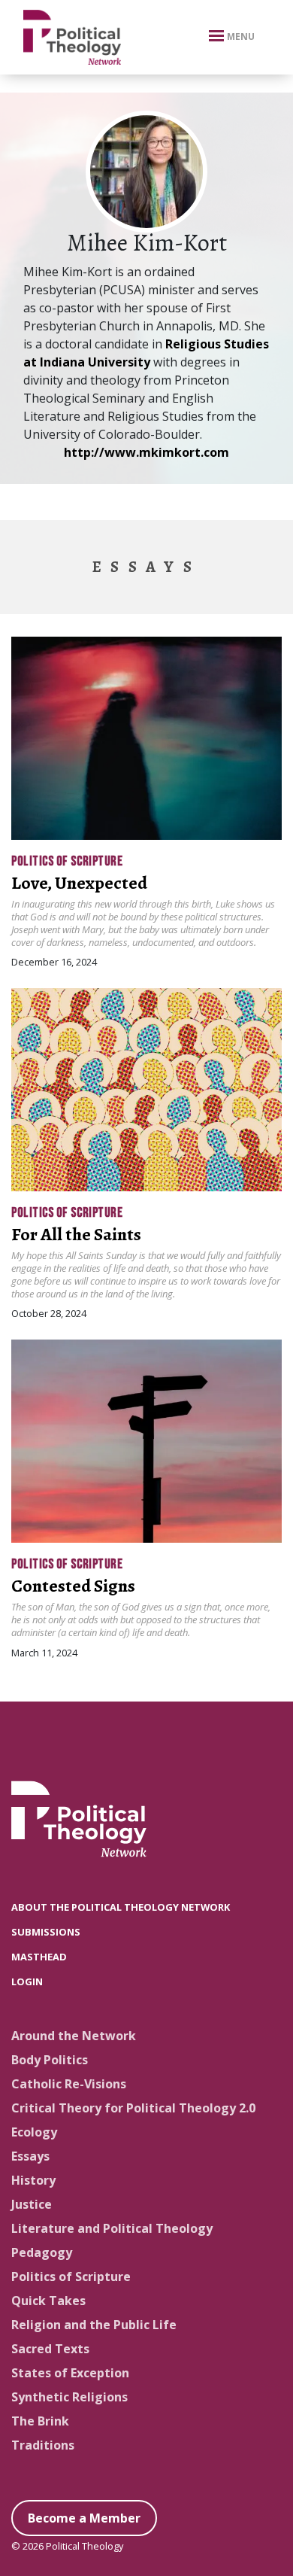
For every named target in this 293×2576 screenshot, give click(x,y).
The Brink (40, 2421)
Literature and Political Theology (112, 2228)
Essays (30, 2156)
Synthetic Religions (69, 2397)
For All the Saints (76, 1234)
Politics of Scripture (67, 861)
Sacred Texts (50, 2349)
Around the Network (74, 2036)
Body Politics (50, 2060)
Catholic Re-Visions (69, 2084)
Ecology (34, 2132)
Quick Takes (48, 2301)
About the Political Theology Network (121, 1907)
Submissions (46, 1932)
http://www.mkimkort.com (146, 452)
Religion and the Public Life (94, 2325)
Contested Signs (73, 1586)
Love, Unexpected (79, 883)
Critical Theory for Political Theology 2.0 (133, 2108)
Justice (32, 2204)
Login (27, 1981)
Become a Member (84, 2518)
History (33, 2180)
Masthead (39, 1957)
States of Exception (70, 2373)
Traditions (43, 2445)
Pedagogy (42, 2252)
